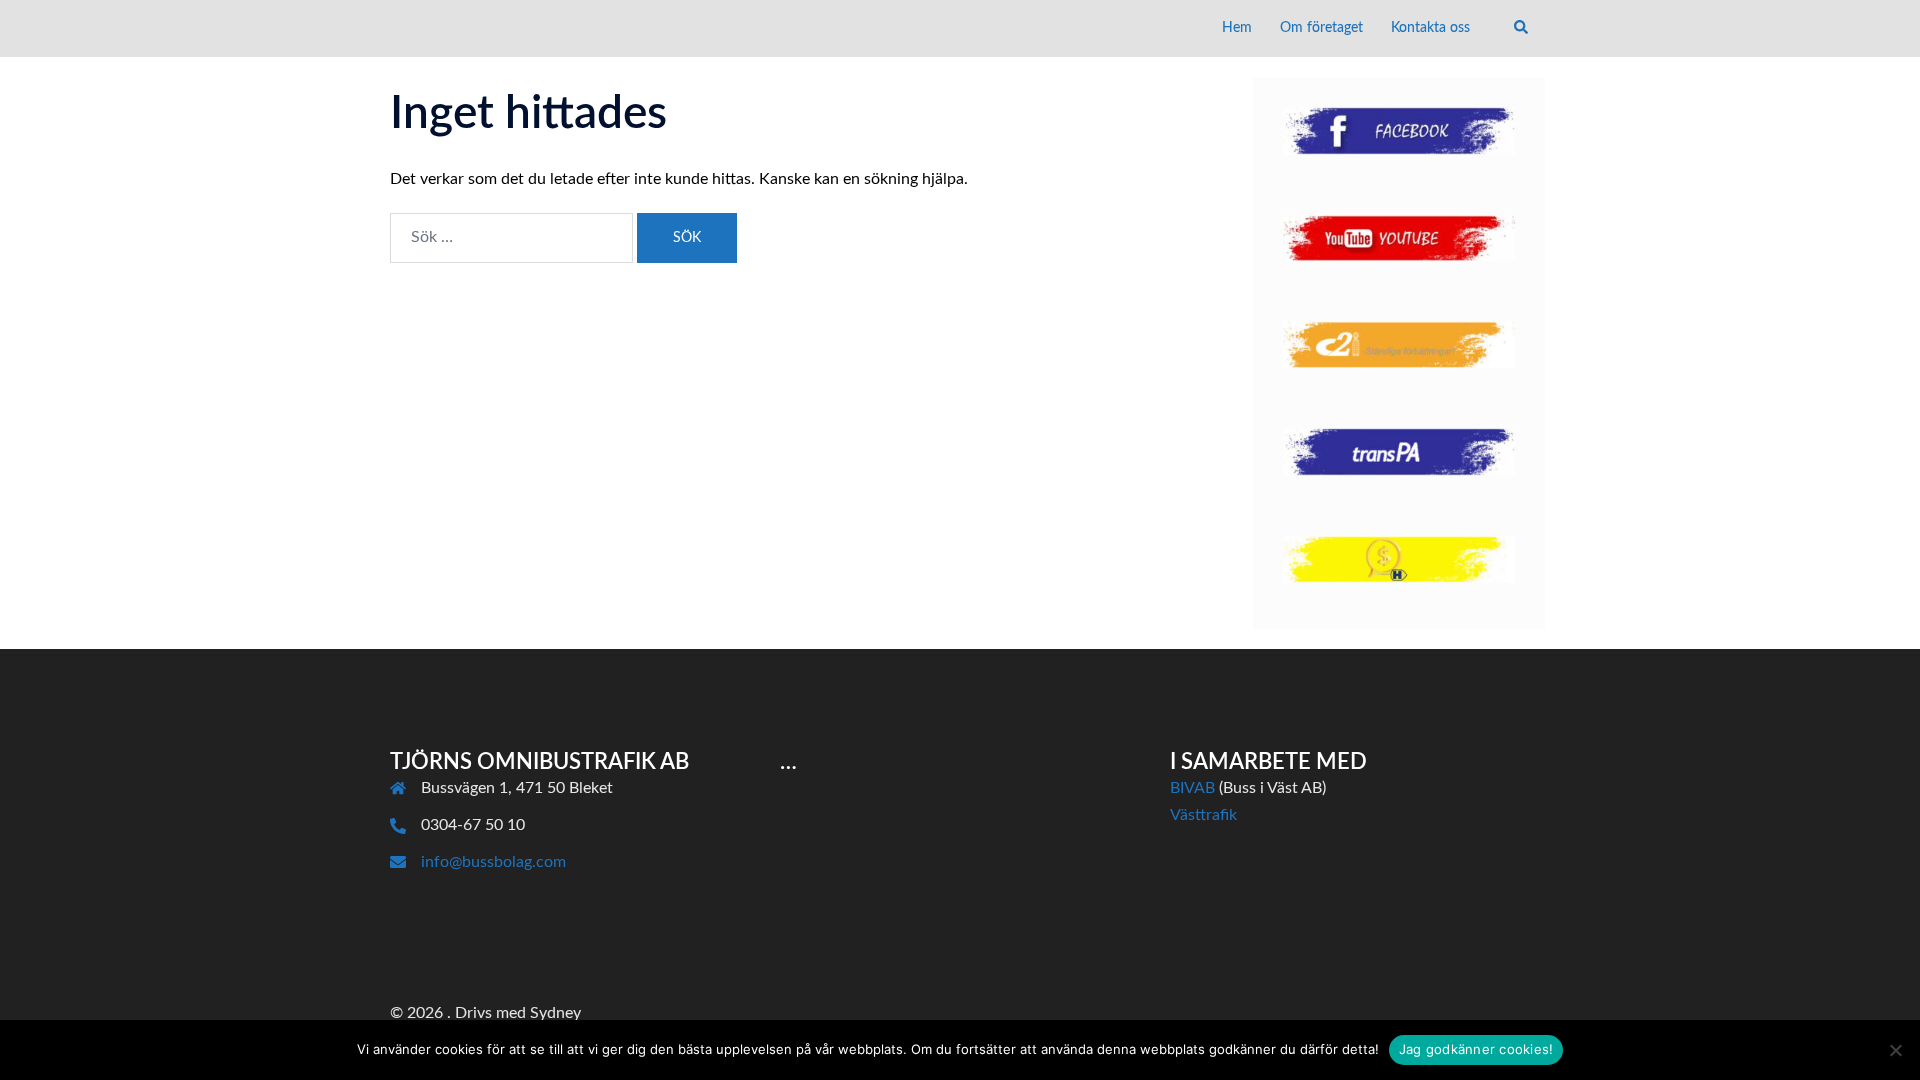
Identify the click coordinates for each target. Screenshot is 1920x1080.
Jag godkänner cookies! (1476, 1049)
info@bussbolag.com (493, 862)
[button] (1522, 28)
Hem (1237, 28)
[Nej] (1895, 1050)
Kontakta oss (1430, 28)
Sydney (555, 1013)
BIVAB (1192, 788)
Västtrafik (1203, 815)
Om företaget (1321, 28)
